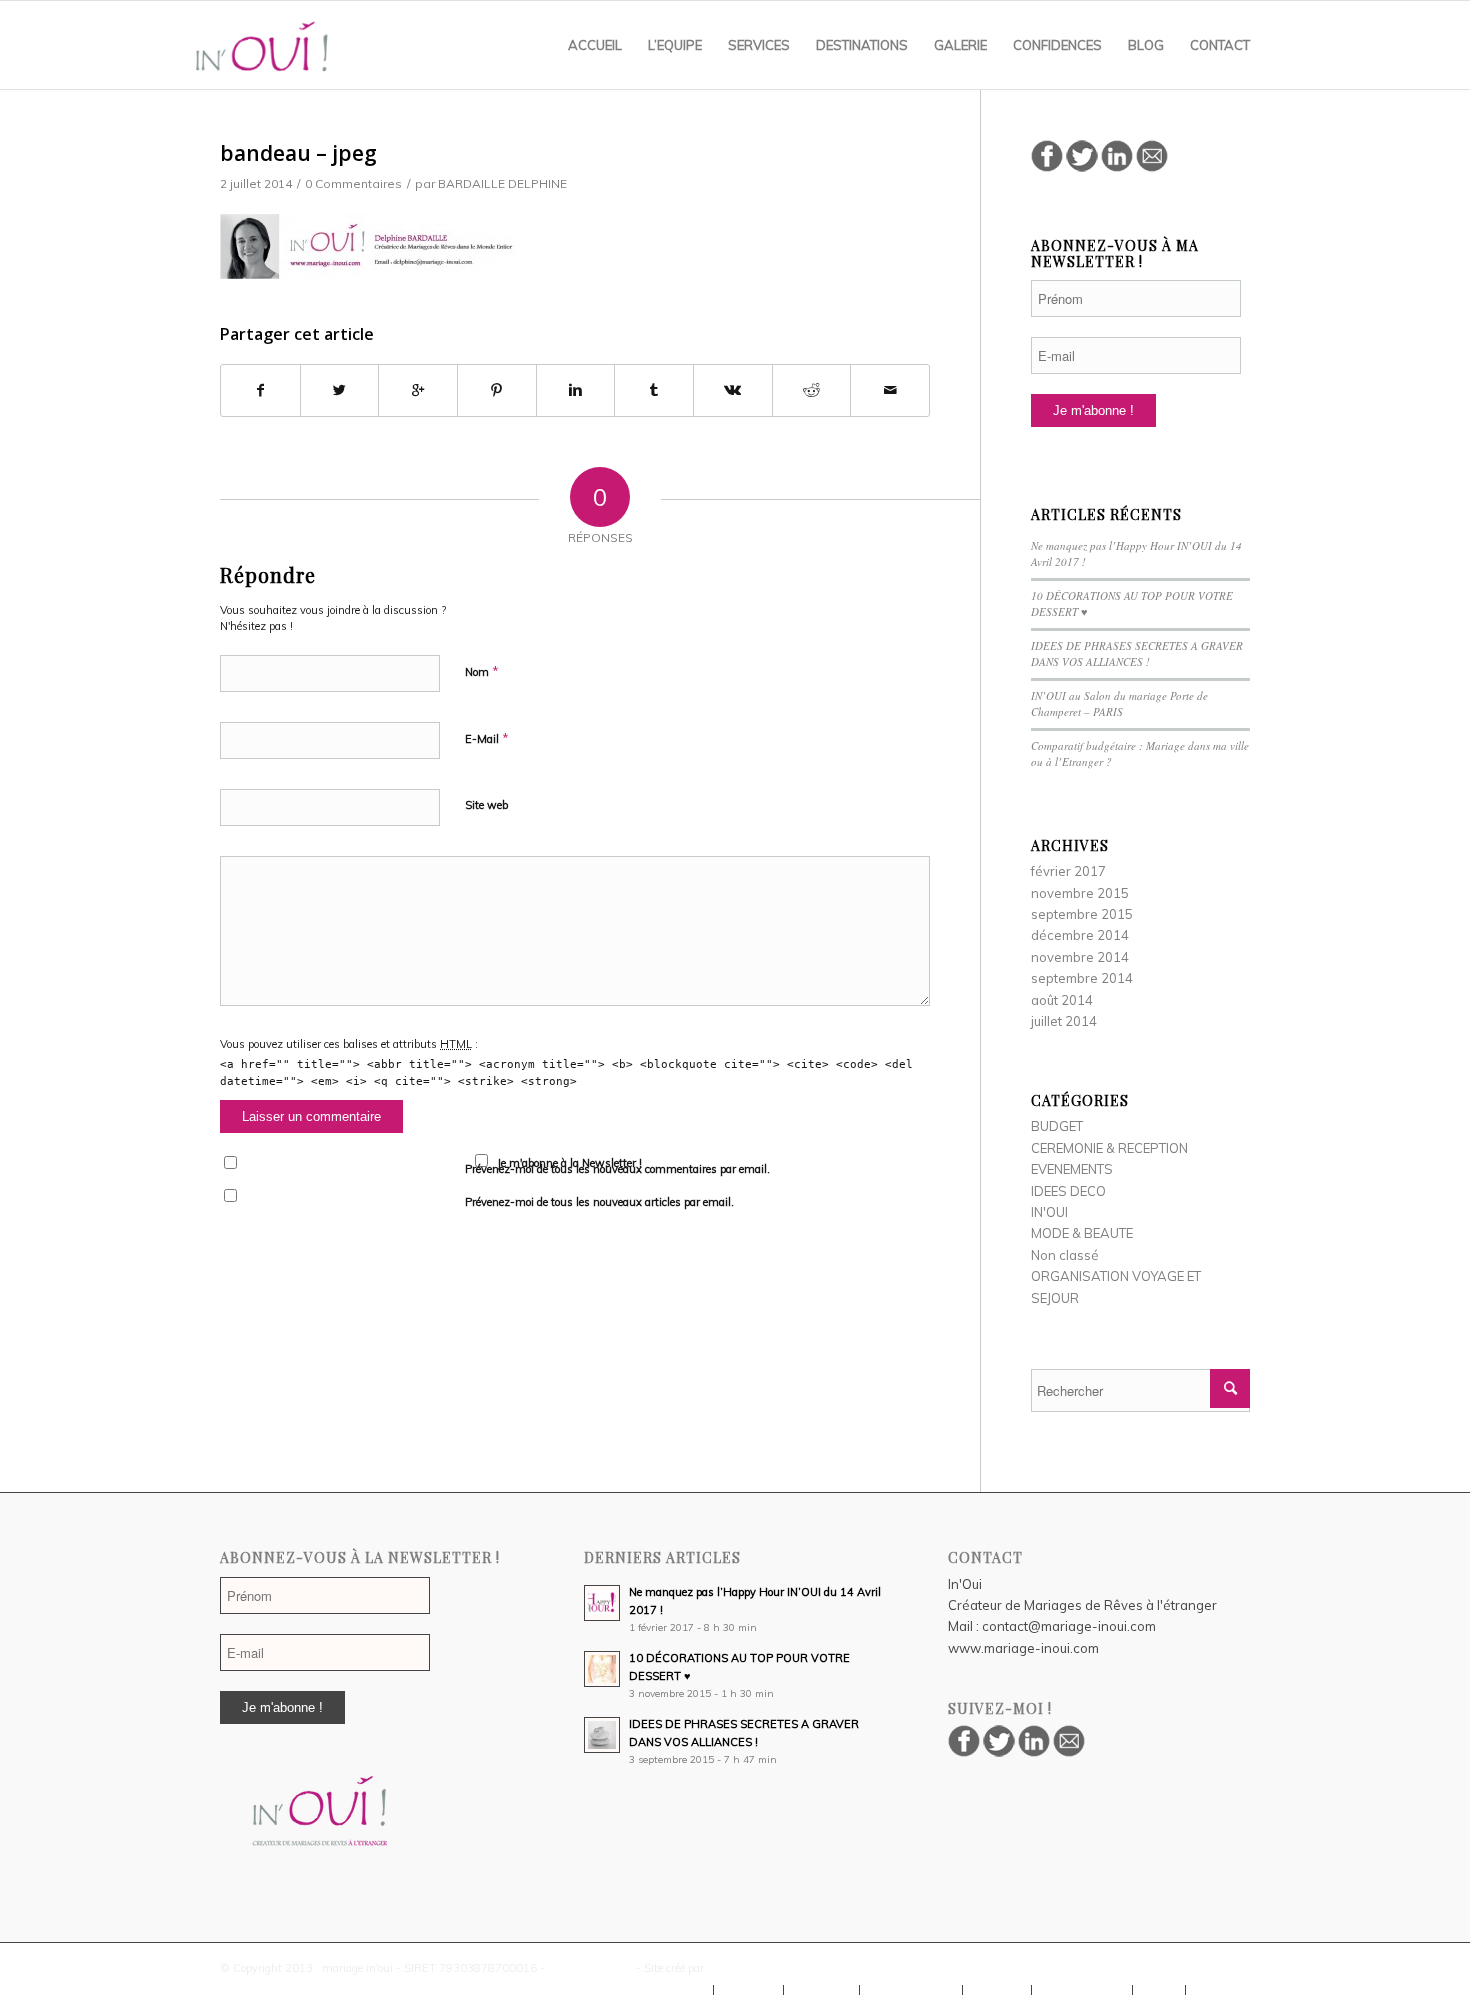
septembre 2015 (1082, 914)
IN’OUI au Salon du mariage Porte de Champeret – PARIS (1119, 704)
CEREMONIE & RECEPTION (1109, 1148)
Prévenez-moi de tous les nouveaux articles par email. (599, 1202)
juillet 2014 (1064, 1021)
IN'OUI (1049, 1212)
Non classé (1065, 1255)
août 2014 (1062, 1000)
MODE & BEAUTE (1082, 1233)
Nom (482, 671)
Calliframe (733, 1968)
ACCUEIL (679, 1990)
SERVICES (821, 1990)
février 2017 (1068, 871)
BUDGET (1057, 1126)
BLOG (1159, 1990)
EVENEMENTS (1072, 1169)
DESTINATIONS (911, 1990)
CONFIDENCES (1082, 1990)
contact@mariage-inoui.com (1069, 1626)
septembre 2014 (1082, 978)
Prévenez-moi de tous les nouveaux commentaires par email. (617, 1169)
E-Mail (487, 738)
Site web (486, 805)
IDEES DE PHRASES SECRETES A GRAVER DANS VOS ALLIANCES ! (1137, 654)
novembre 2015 (1080, 893)
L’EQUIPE (748, 1990)
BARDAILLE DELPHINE (502, 183)
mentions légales (590, 1968)
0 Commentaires (353, 183)
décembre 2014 (1080, 935)
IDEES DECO (1068, 1191)
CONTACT (1223, 1990)
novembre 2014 (1080, 957)
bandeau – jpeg (298, 153)
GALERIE (997, 1990)
